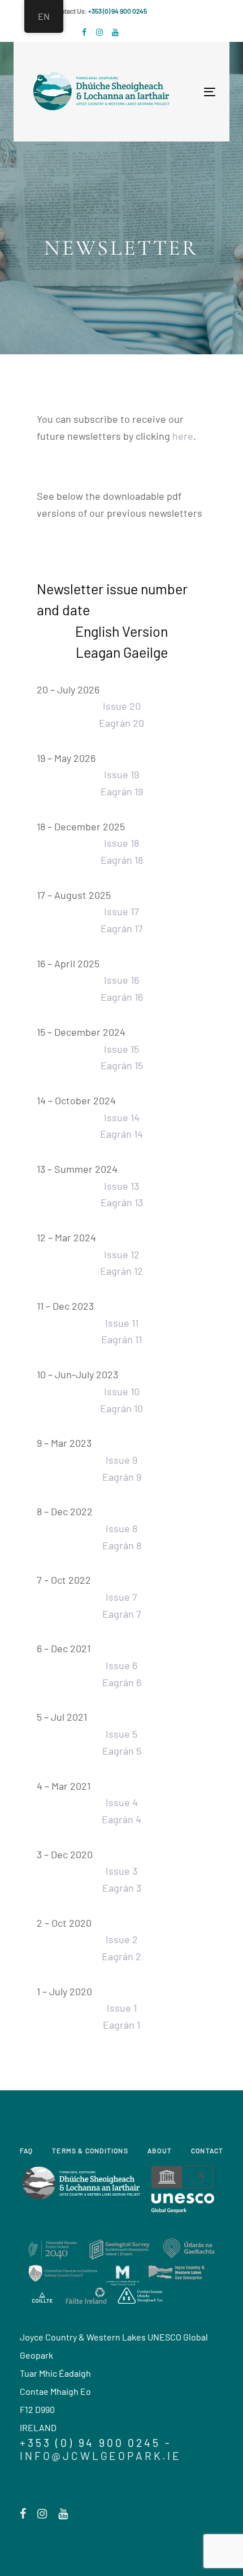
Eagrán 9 (122, 1477)
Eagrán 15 (122, 1065)
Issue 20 (122, 706)
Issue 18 (121, 843)
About (160, 2150)
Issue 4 (122, 1802)
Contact (207, 2150)
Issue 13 (121, 1186)
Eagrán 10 (121, 1408)
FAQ (27, 2150)
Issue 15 (121, 1049)
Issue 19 (121, 774)
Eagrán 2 (121, 1956)
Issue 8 (121, 1528)
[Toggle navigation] (166, 92)
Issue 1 (122, 2008)
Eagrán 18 (122, 860)
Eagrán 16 (122, 997)
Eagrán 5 (122, 1751)
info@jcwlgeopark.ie (101, 2456)
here (183, 436)
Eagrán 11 (121, 1339)
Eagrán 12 (121, 1271)
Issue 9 (121, 1460)
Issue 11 (122, 1323)
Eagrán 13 (122, 1202)
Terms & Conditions (90, 2150)
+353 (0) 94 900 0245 (118, 11)
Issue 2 (122, 1939)
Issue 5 (121, 1734)
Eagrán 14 (121, 1134)
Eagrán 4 (121, 1819)
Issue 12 (122, 1254)
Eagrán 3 (122, 1888)
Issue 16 (121, 980)
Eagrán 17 (122, 928)
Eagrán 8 (122, 1545)
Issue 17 (121, 911)
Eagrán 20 (121, 723)
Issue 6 (121, 1665)
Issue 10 (122, 1391)
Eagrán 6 (122, 1682)
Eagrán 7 (122, 1614)
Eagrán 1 (121, 2025)
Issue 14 (122, 1117)
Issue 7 (121, 1597)
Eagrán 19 (122, 791)
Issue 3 (121, 1871)
